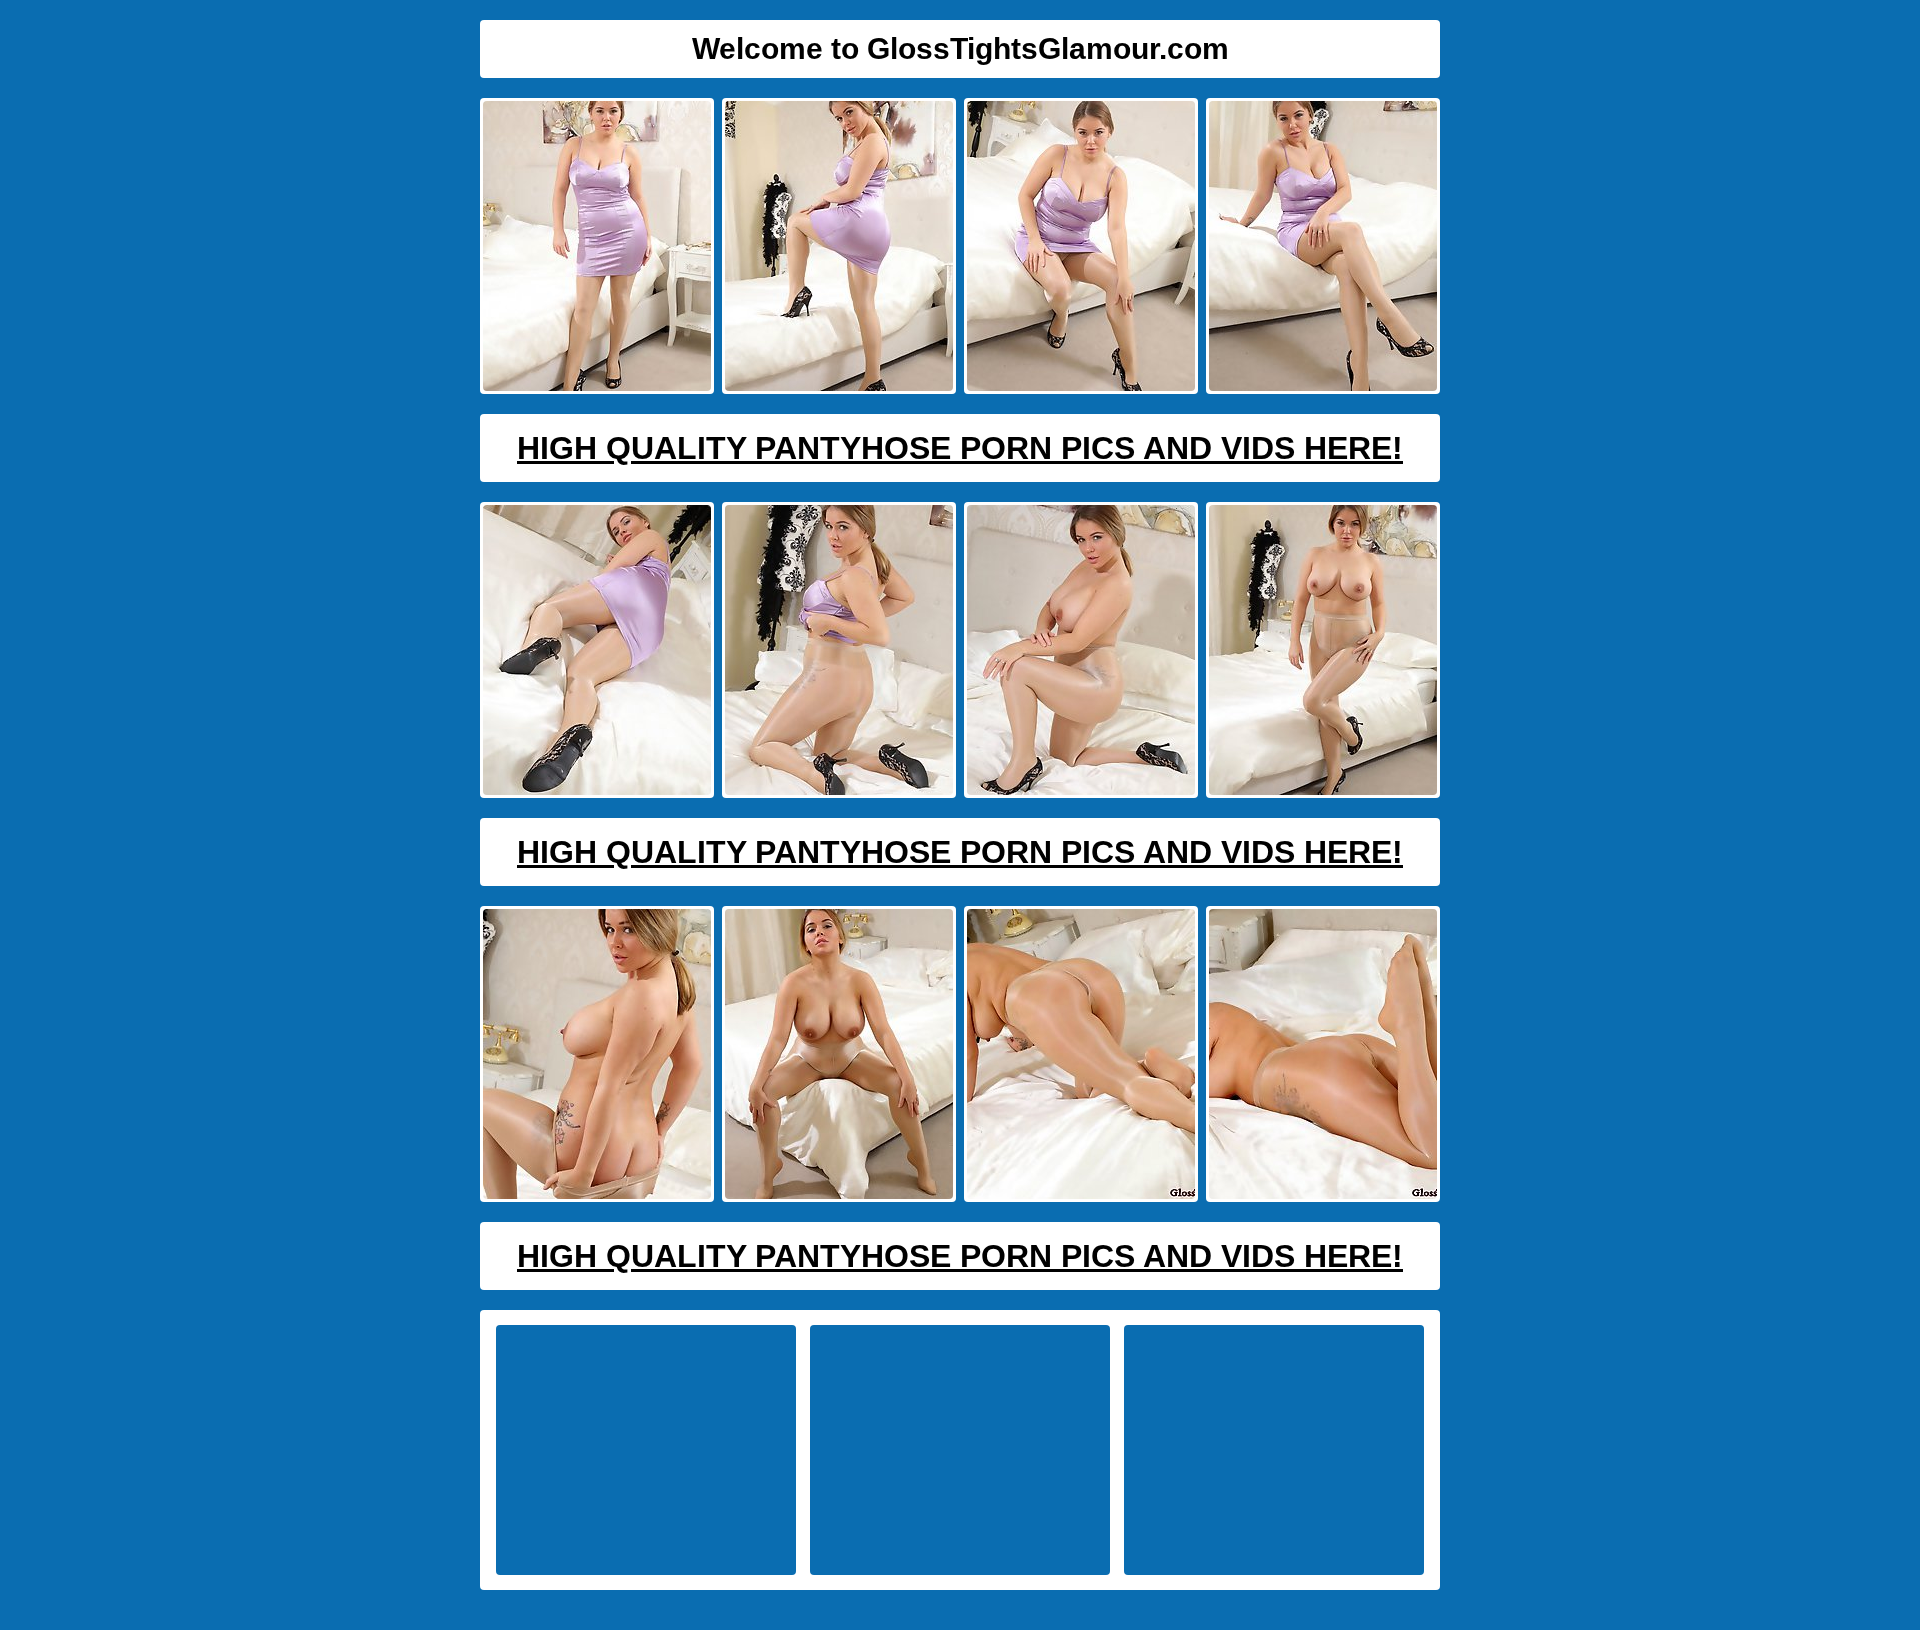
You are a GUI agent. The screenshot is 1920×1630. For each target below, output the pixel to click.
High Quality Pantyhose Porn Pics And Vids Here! (960, 448)
